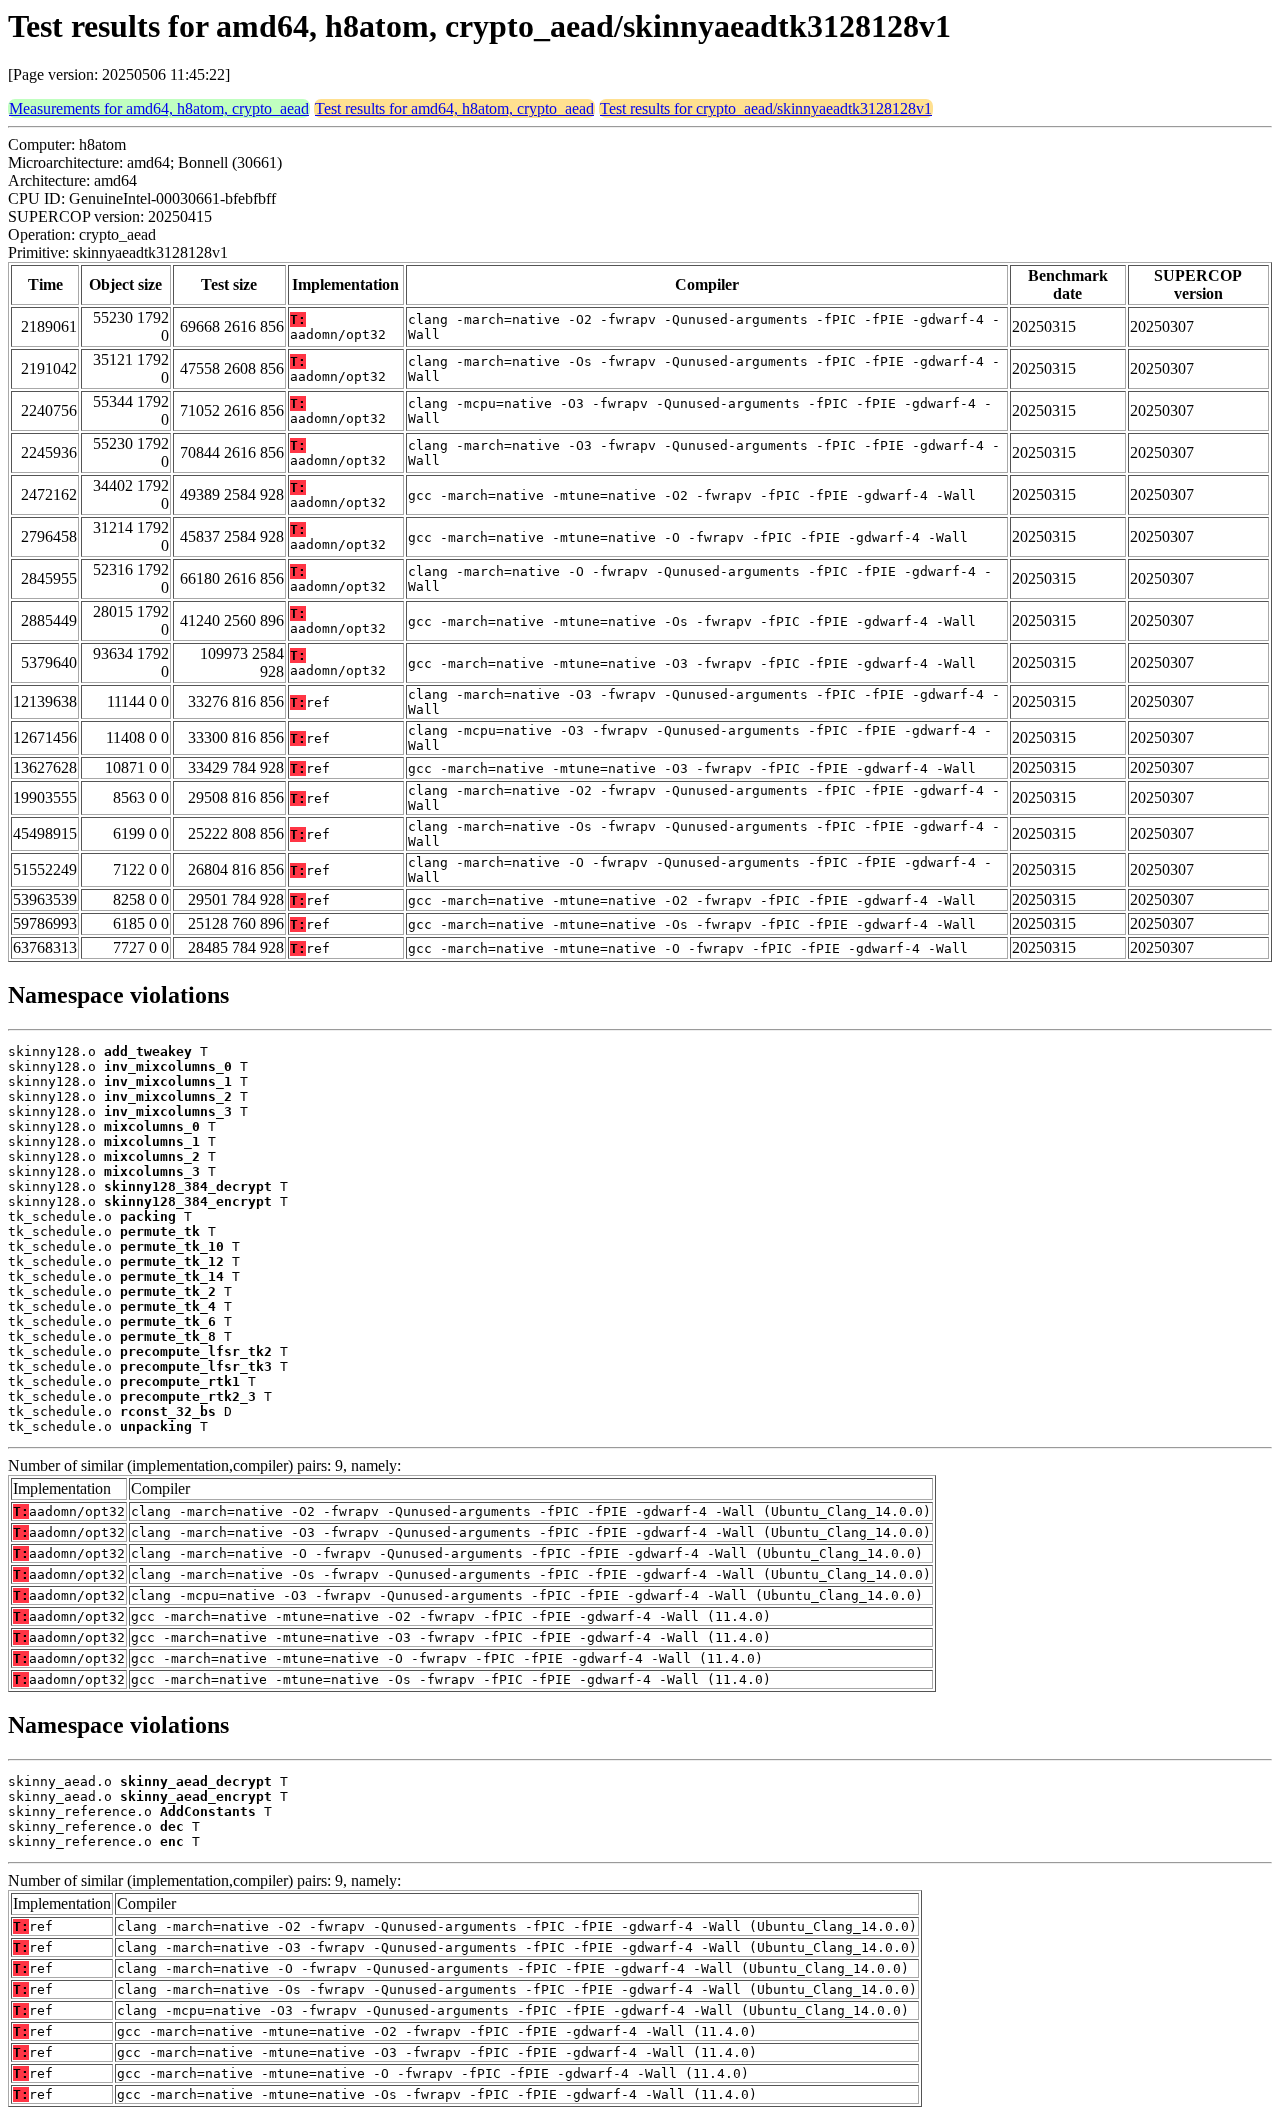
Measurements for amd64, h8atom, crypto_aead (159, 108)
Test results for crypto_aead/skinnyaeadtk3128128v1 (766, 108)
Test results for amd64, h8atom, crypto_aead (454, 108)
